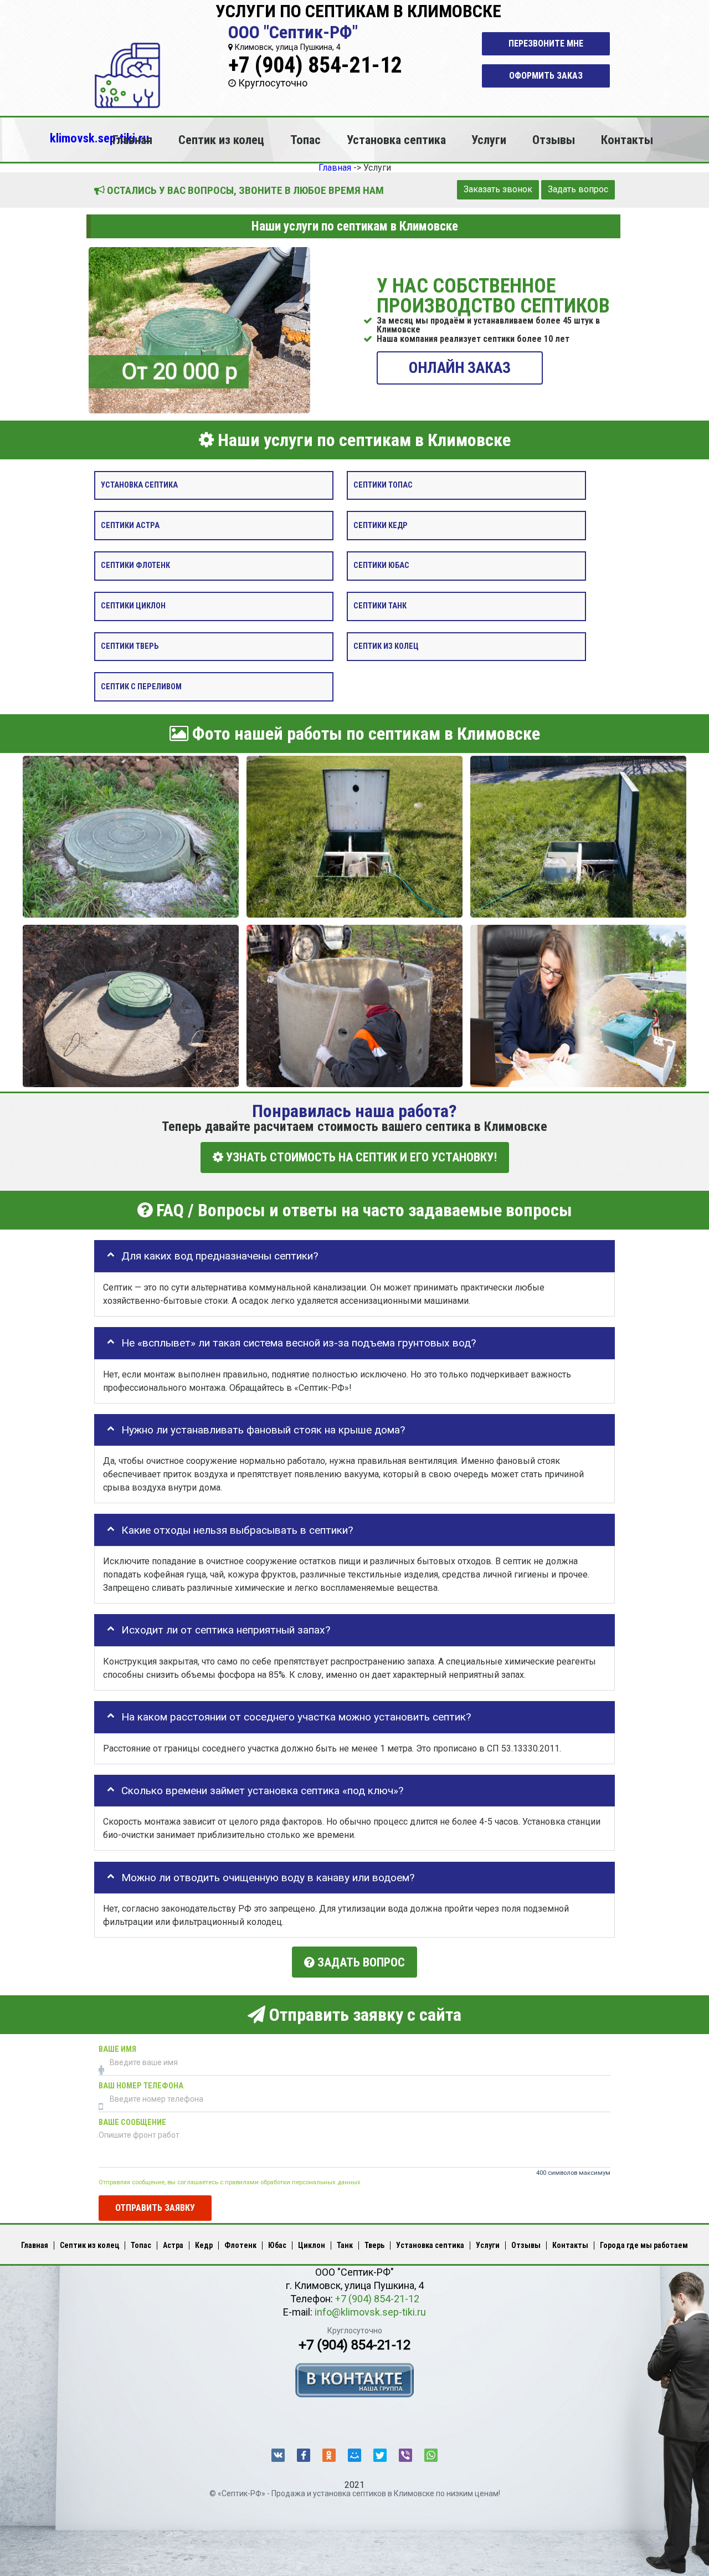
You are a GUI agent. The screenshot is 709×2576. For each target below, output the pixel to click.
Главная (132, 140)
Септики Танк (380, 606)
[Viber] (405, 2455)
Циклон (312, 2245)
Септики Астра (130, 525)
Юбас (277, 2245)
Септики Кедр (381, 525)
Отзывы (554, 140)
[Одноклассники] (329, 2455)
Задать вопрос (578, 189)
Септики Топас (383, 485)
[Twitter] (380, 2455)
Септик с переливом (141, 686)
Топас (305, 140)
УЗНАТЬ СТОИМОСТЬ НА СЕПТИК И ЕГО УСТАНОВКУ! (360, 1157)
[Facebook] (304, 2455)
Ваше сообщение (132, 2122)
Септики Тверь (130, 646)
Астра (173, 2245)
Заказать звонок (498, 189)
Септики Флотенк (135, 565)
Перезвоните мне (546, 43)
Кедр (204, 2245)
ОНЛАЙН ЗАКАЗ (460, 367)
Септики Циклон (133, 606)
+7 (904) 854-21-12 (315, 65)
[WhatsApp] (431, 2455)
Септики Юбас (381, 565)
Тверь (374, 2245)
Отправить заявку (155, 2207)
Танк (345, 2245)
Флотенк (240, 2245)
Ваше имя (117, 2049)
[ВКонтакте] (278, 2455)
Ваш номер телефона (141, 2086)
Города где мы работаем (644, 2245)
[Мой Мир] (354, 2455)
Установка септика (396, 140)
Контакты (627, 140)
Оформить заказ (546, 76)
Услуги (489, 140)
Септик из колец (221, 140)
